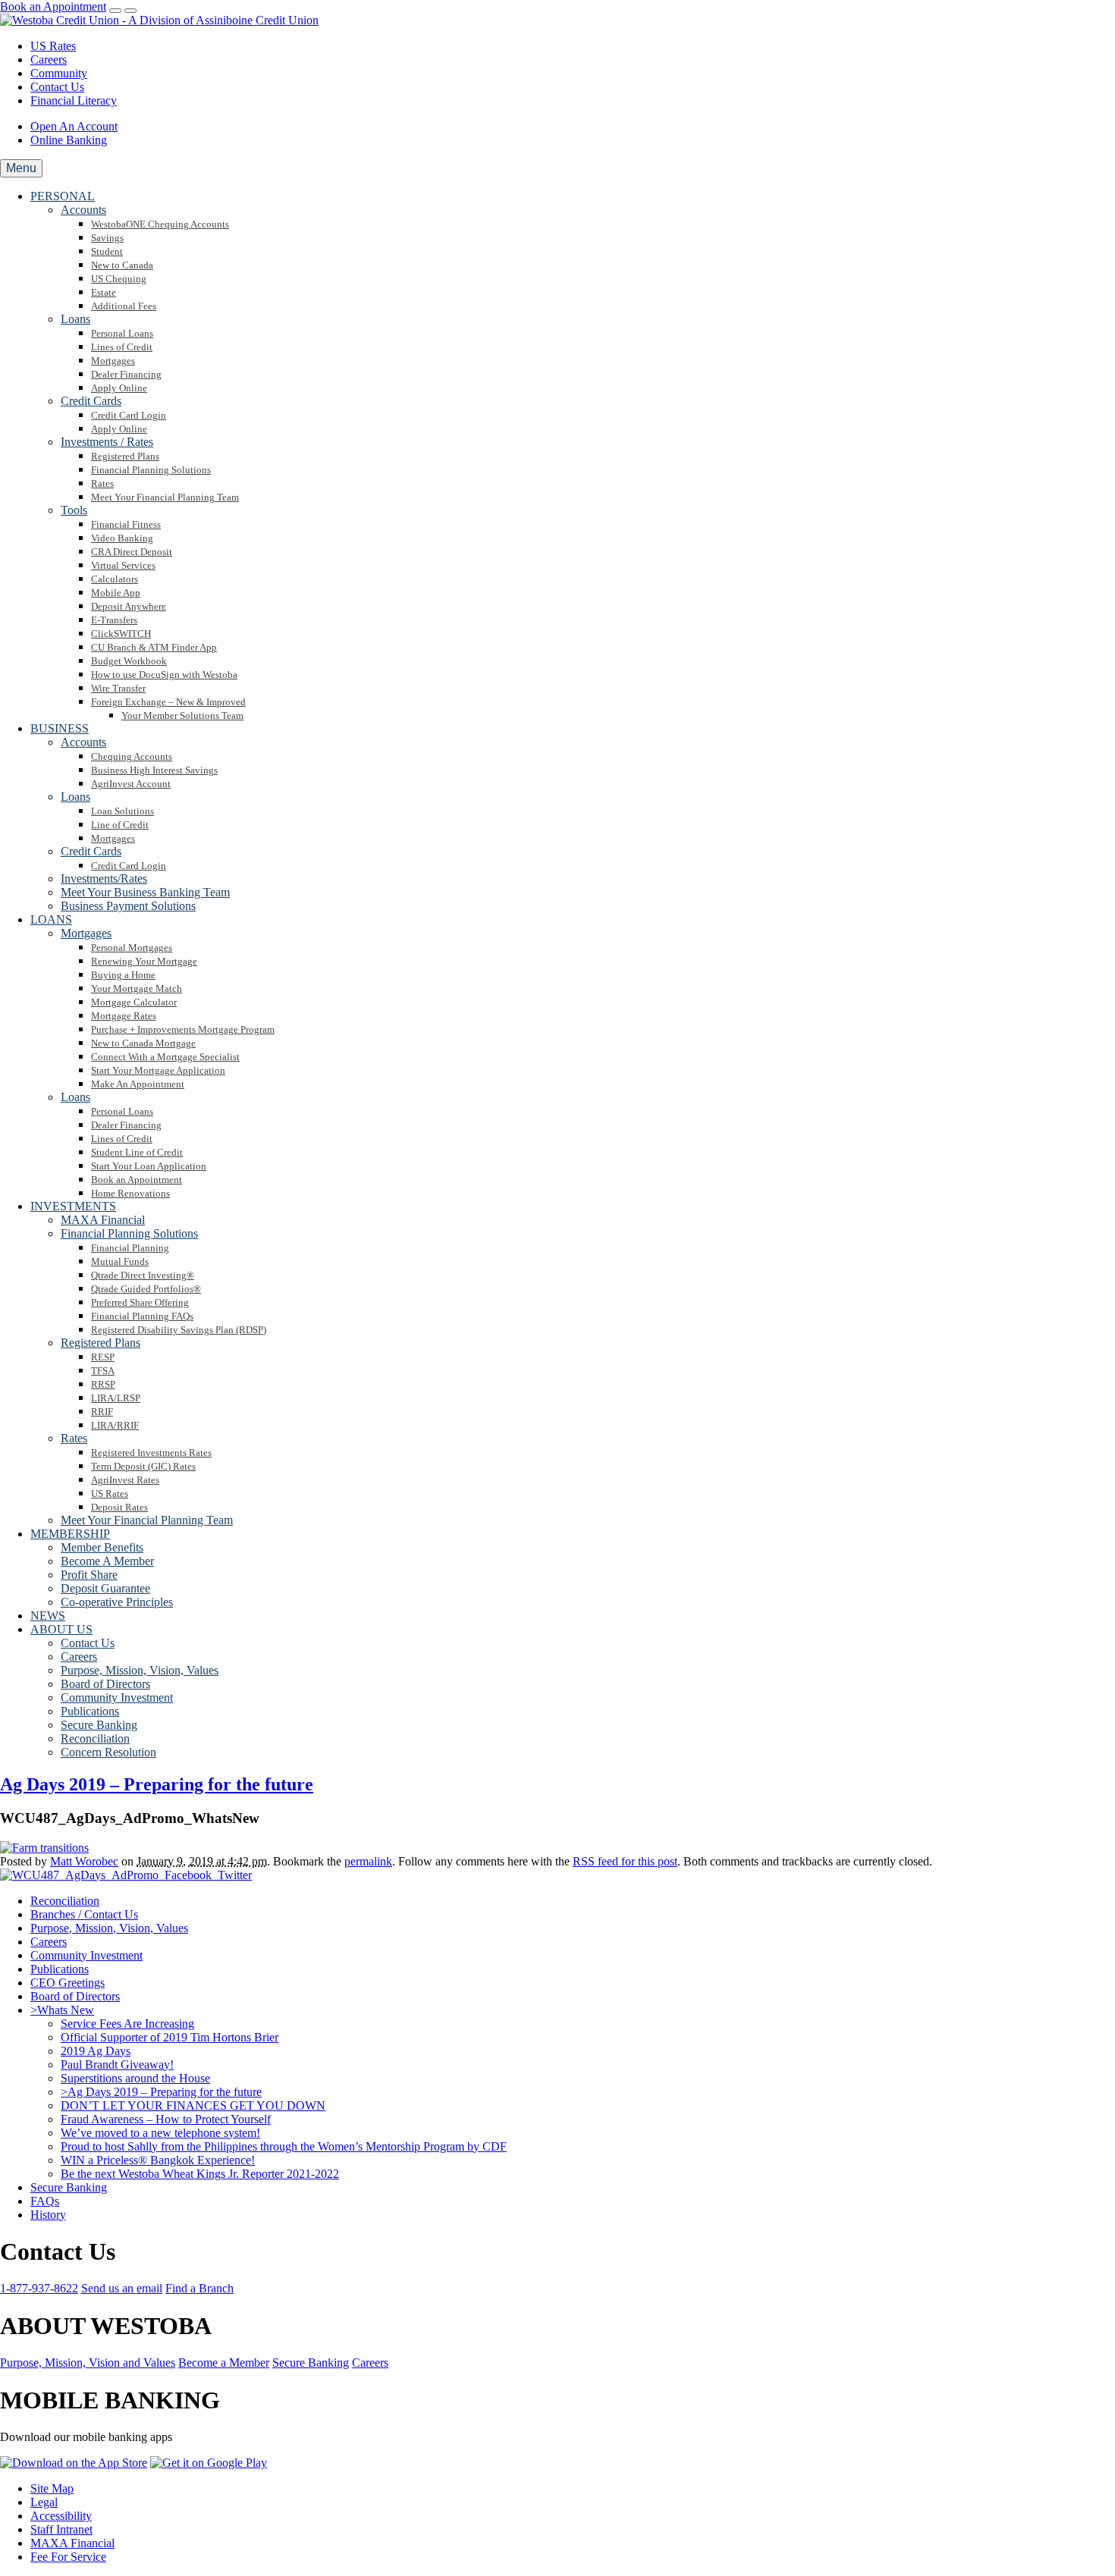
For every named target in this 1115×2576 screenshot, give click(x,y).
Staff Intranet (61, 2529)
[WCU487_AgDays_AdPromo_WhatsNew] (44, 1848)
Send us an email (122, 2288)
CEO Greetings (68, 1983)
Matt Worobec (84, 1861)
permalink (368, 1861)
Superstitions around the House (135, 2078)
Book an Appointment (53, 6)
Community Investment (86, 1955)
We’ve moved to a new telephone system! (160, 2133)
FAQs (45, 2201)
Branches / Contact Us (84, 1914)
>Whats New (62, 2010)
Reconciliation (65, 1901)
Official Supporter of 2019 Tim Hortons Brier (170, 2037)
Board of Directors (75, 1996)
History (48, 2215)
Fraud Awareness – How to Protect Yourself (166, 2119)
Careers (49, 60)
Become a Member (224, 2363)
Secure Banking (69, 2187)
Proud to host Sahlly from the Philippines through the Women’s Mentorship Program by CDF (284, 2146)
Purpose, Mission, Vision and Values (88, 2363)
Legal (44, 2502)
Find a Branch (199, 2288)
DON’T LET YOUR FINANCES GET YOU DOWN (193, 2105)
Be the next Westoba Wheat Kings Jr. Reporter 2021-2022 (200, 2174)
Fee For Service (68, 2557)
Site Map (52, 2488)
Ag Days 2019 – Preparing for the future (157, 1784)
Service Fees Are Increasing (127, 2024)
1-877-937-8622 (39, 2288)
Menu (21, 168)
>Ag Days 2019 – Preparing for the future (161, 2092)
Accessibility (61, 2516)
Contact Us (57, 87)
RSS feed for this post (625, 1861)
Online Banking (69, 140)
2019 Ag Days (96, 2051)
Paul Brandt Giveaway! (117, 2065)
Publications (60, 1969)
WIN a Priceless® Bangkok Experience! (158, 2160)
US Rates (53, 46)
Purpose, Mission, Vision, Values (109, 1928)
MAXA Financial (72, 2543)
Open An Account (74, 126)
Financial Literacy (74, 100)
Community (59, 73)
